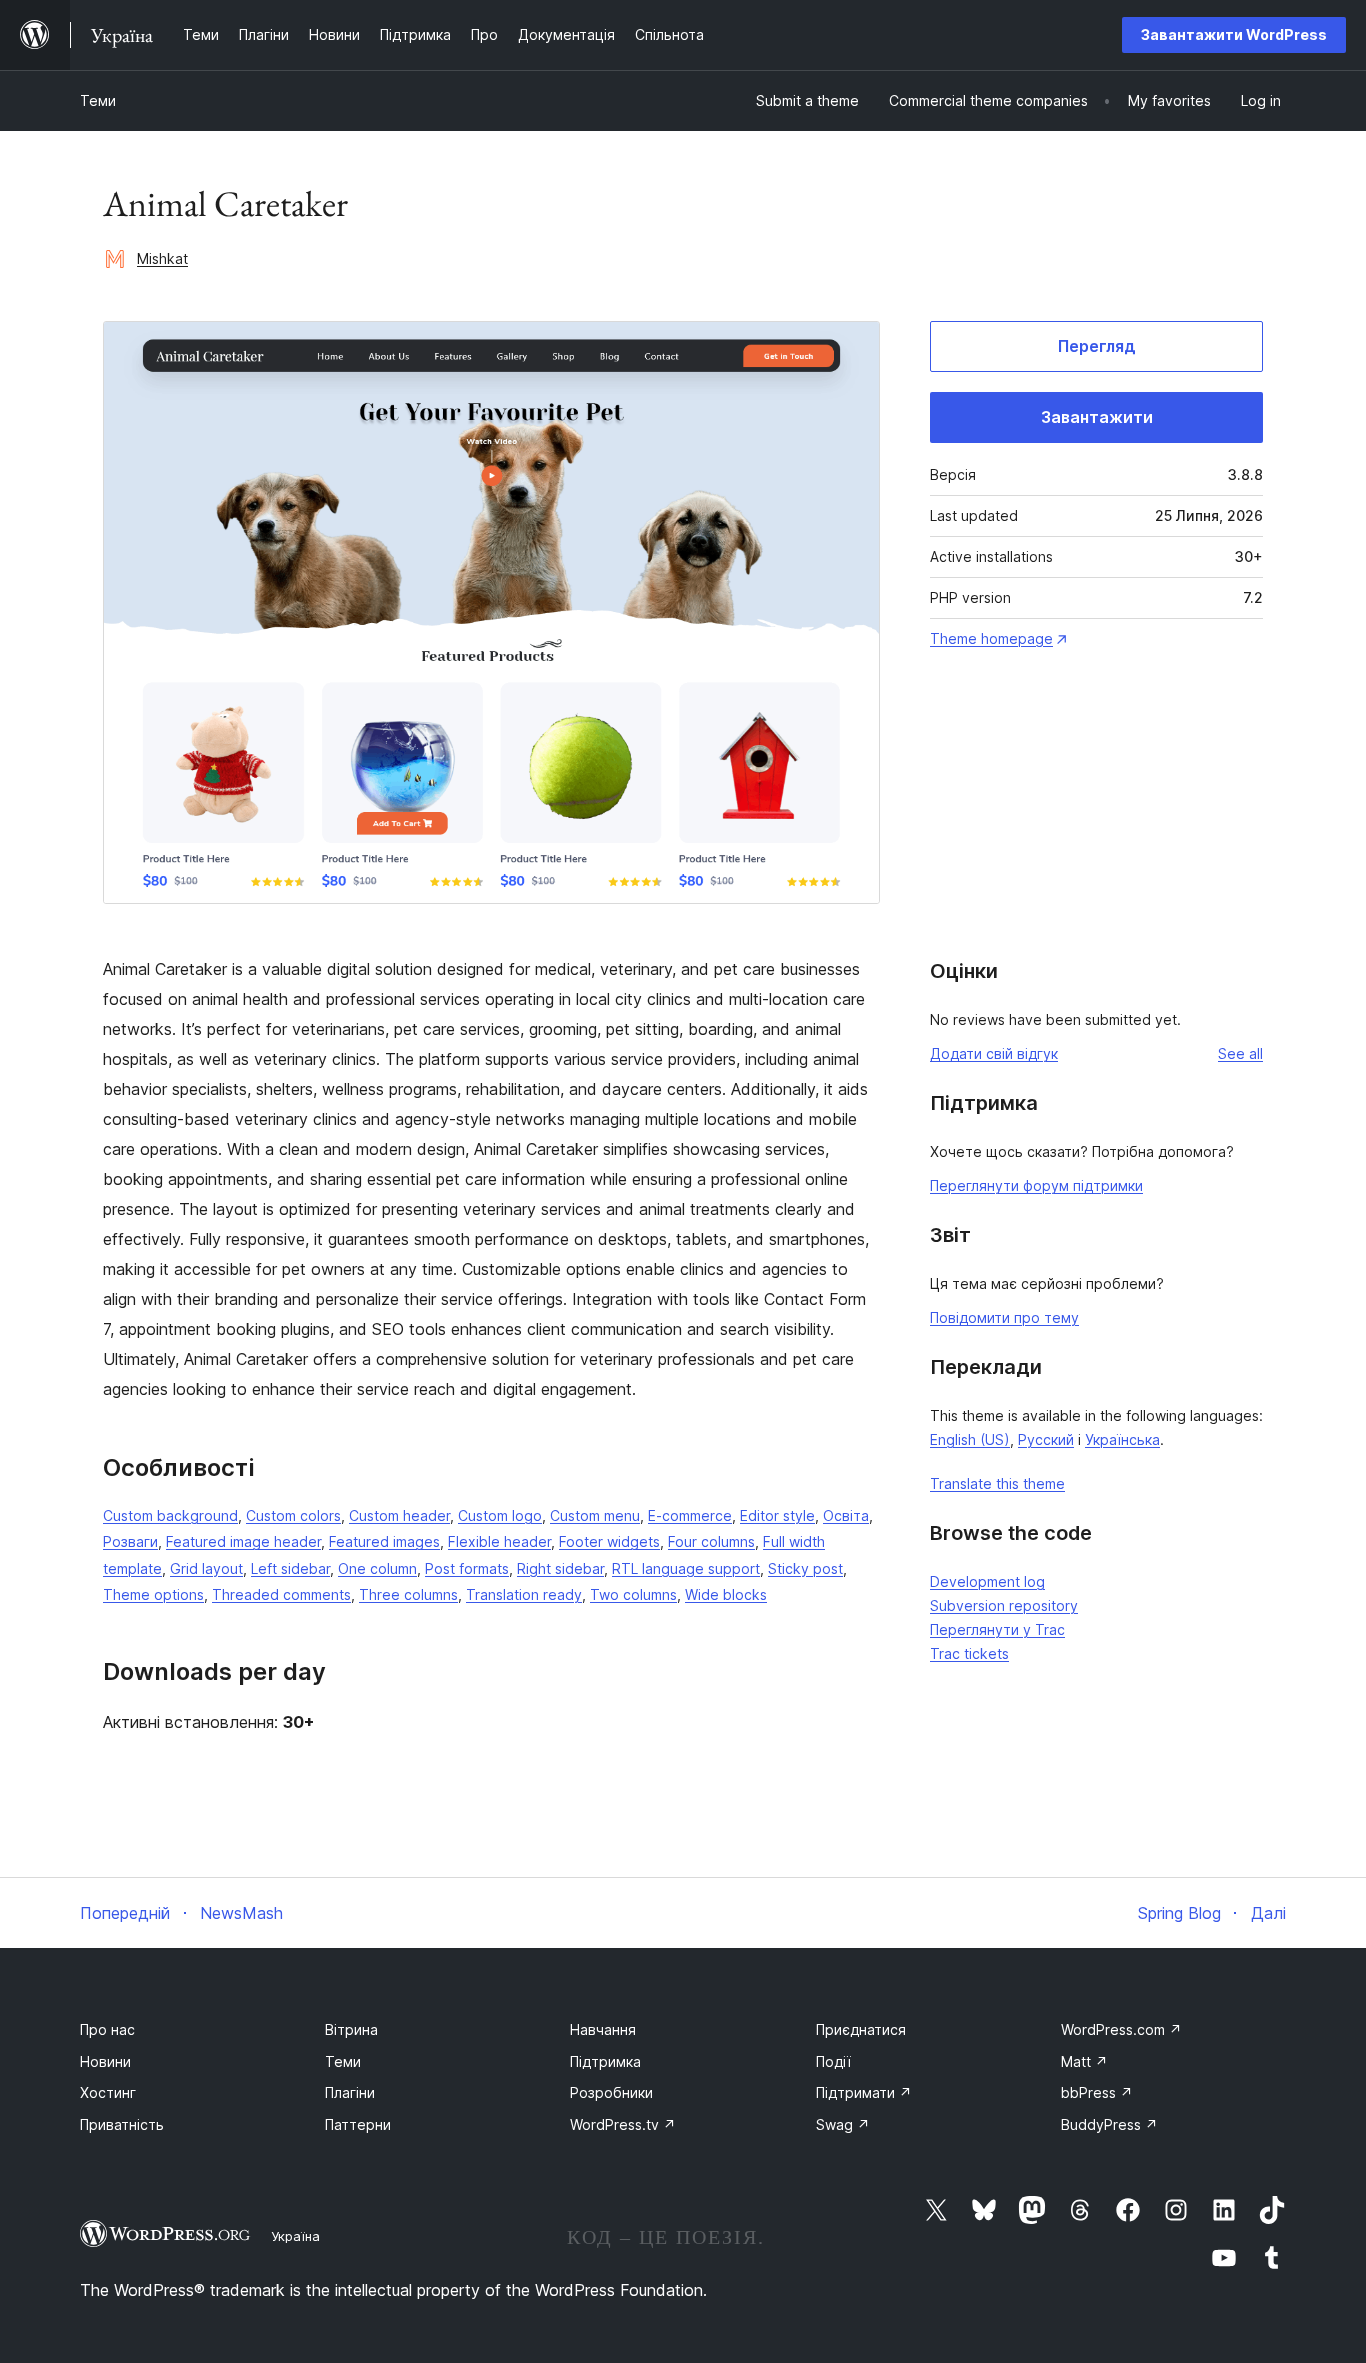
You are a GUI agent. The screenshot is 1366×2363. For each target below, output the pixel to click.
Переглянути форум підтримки (1036, 1185)
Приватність (122, 2124)
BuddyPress (1109, 2124)
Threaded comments (281, 1594)
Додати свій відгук (994, 1053)
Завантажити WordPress (1234, 34)
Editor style (777, 1515)
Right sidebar (560, 1568)
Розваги (130, 1541)
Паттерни (358, 2124)
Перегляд (1097, 346)
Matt (1084, 2061)
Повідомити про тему (1004, 1317)
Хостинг (108, 2092)
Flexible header (499, 1541)
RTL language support (686, 1568)
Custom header (399, 1515)
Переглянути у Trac (997, 1629)
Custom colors (293, 1515)
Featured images (384, 1541)
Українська (1122, 1439)
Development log (987, 1581)
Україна (295, 2236)
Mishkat (162, 258)
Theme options (153, 1594)
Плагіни (350, 2092)
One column (377, 1568)
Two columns (633, 1594)
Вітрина (351, 2029)
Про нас (107, 2029)
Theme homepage (991, 638)
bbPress (1097, 2092)
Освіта (846, 1515)
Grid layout (206, 1568)
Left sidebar (290, 1568)
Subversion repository (1004, 1605)
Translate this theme (997, 1483)
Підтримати (864, 2092)
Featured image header (243, 1541)
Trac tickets (969, 1653)
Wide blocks (726, 1594)
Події (833, 2061)
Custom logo (500, 1515)
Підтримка (605, 2061)
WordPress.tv (623, 2124)
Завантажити (1097, 417)
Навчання (603, 2029)
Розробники (611, 2092)
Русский (1046, 1439)
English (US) (970, 1439)
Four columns (711, 1541)
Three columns (408, 1594)
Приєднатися (861, 2029)
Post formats (467, 1568)
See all (1240, 1053)
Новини (105, 2061)
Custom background (170, 1515)
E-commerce (690, 1515)
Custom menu (595, 1515)
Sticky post (805, 1568)
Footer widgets (609, 1541)
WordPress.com (1121, 2029)
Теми (98, 100)
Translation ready (524, 1594)
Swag (843, 2124)
